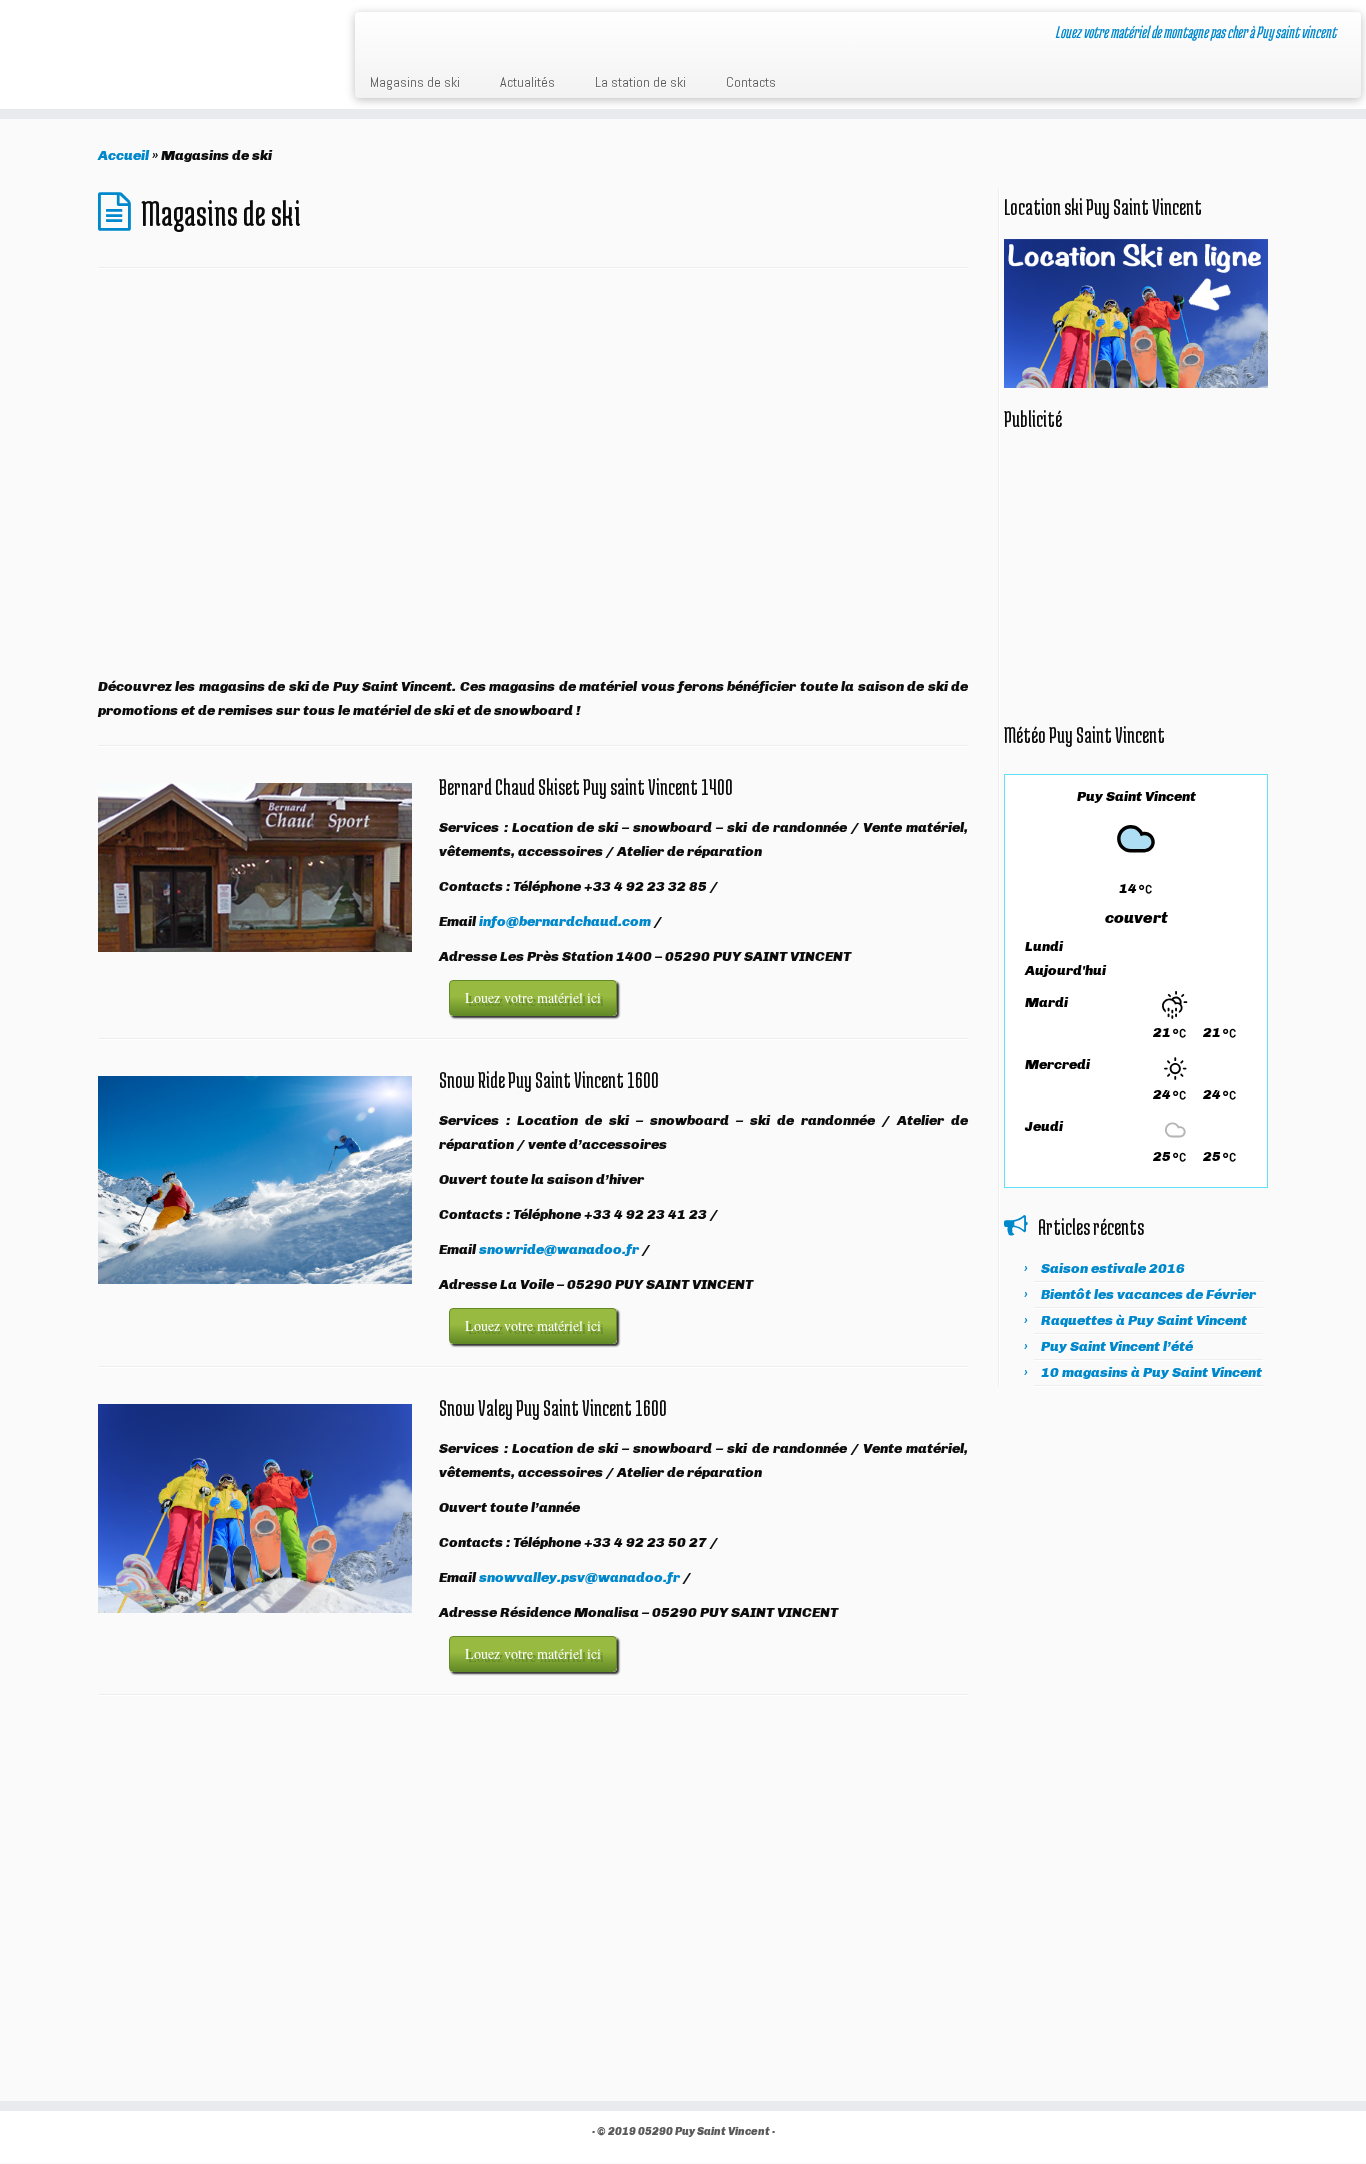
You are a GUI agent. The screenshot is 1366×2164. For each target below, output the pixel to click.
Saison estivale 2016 (1113, 1268)
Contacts (751, 82)
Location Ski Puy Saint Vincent (158, 48)
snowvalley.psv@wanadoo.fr (579, 1577)
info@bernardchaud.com (565, 921)
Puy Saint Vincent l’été (1117, 1346)
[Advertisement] (533, 487)
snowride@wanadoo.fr (559, 1249)
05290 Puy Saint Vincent (704, 2131)
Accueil (123, 155)
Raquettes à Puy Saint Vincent (1144, 1320)
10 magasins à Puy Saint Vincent (1151, 1372)
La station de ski (640, 82)
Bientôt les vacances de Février (1148, 1294)
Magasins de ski (415, 82)
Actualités (527, 82)
